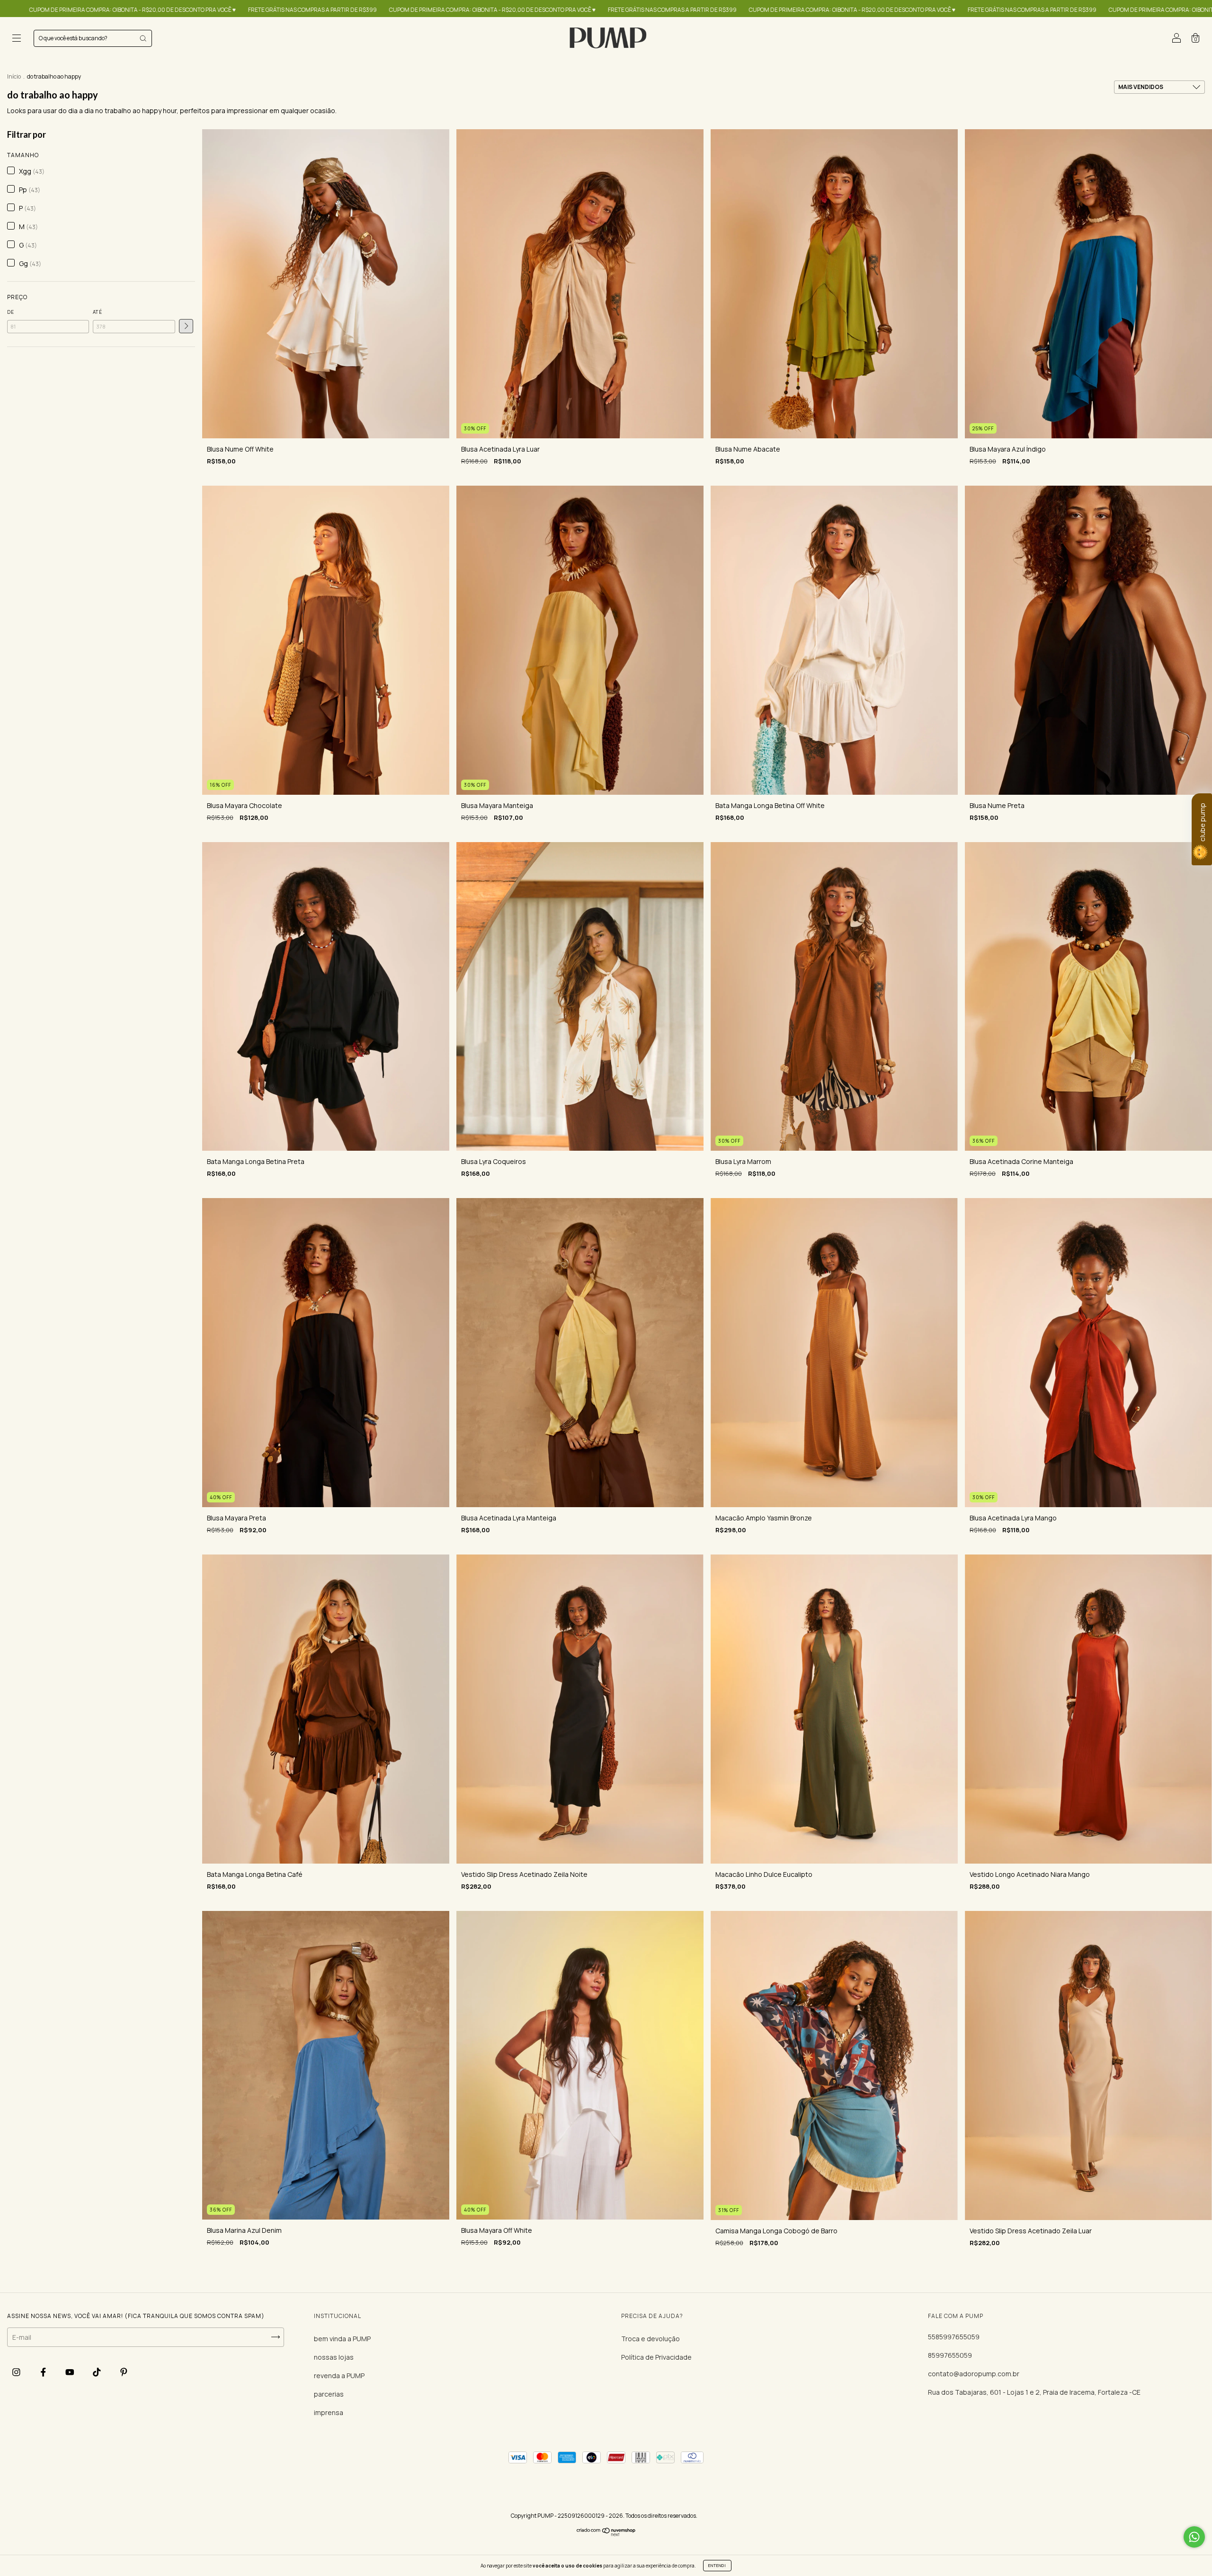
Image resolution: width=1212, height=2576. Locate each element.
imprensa (329, 2412)
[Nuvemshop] (606, 2534)
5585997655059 (954, 2337)
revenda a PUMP (339, 2376)
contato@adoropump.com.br (974, 2374)
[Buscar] (143, 38)
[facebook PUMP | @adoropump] (44, 2372)
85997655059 (950, 2355)
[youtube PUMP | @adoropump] (71, 2372)
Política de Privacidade (656, 2357)
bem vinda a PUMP (342, 2339)
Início (14, 76)
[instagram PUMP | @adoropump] (17, 2372)
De (11, 312)
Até (98, 312)
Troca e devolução (651, 2339)
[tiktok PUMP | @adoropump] (98, 2372)
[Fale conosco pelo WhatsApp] (1194, 2537)
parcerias (329, 2394)
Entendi (717, 2565)
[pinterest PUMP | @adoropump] (124, 2372)
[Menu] (17, 39)
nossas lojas (334, 2357)
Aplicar (186, 326)
